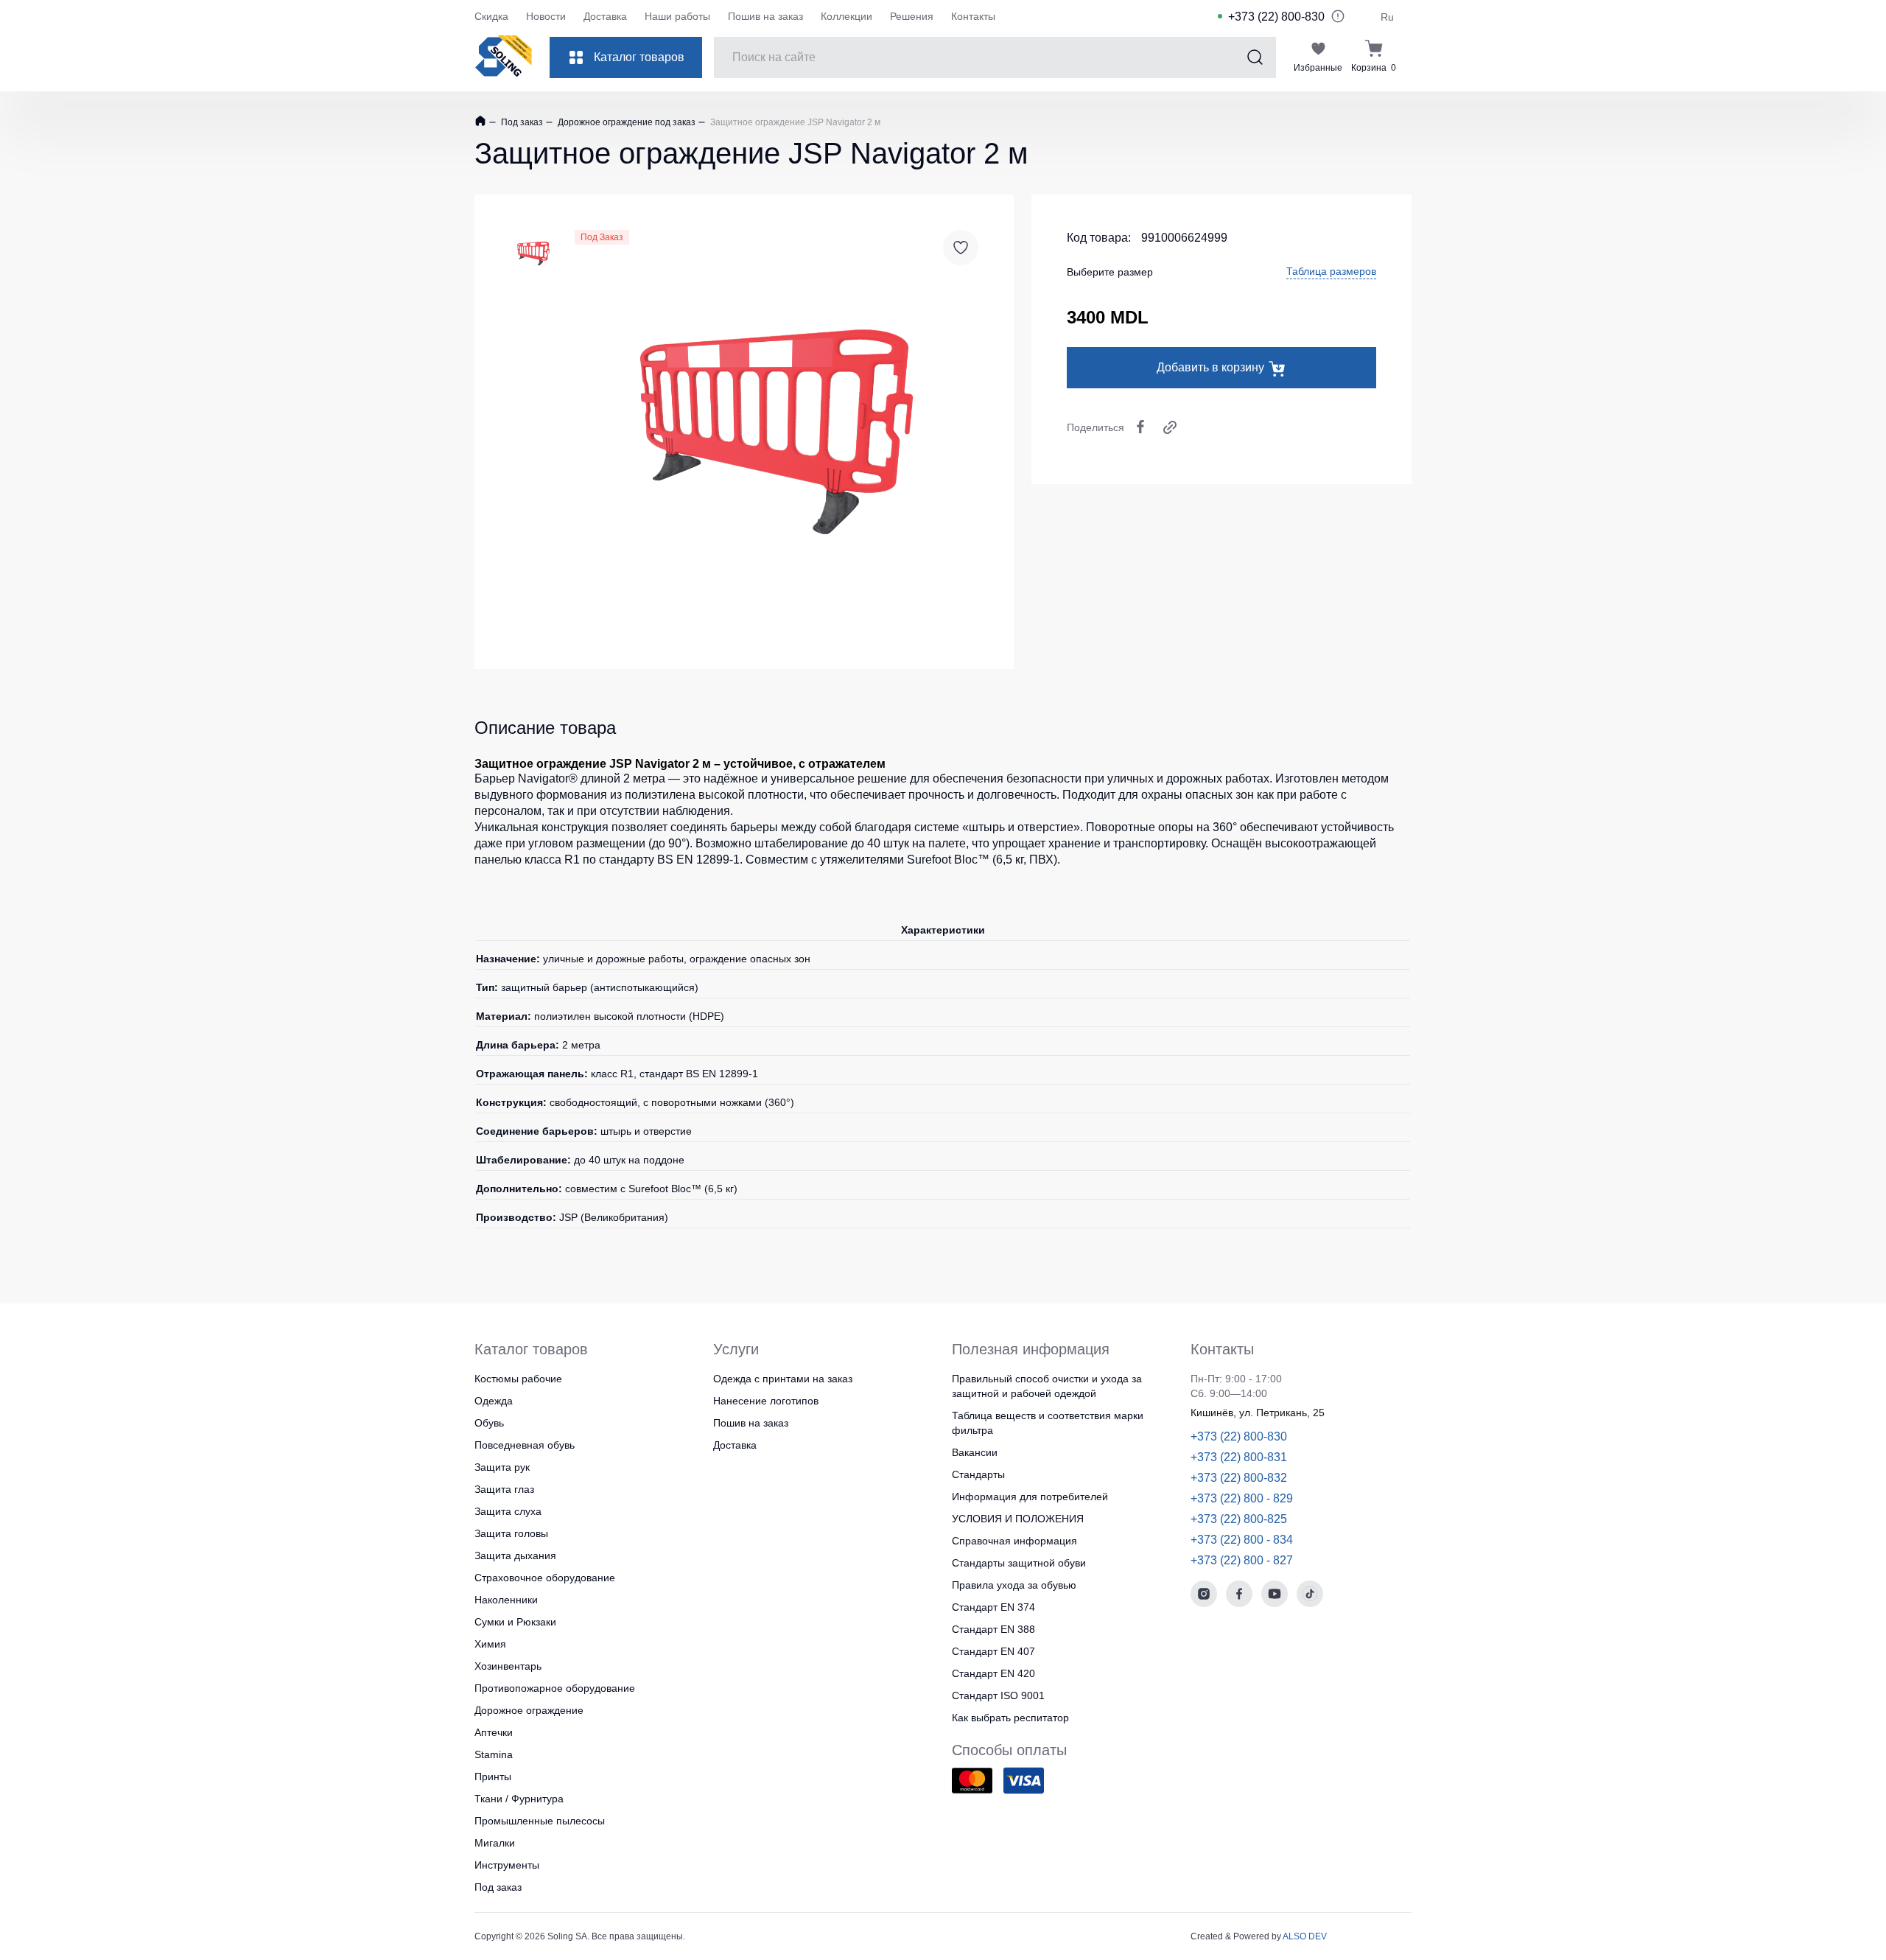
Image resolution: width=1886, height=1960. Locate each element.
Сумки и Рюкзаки (515, 1622)
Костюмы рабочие (518, 1379)
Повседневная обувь (525, 1445)
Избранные (1318, 68)
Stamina (494, 1754)
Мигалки (495, 1843)
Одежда (494, 1401)
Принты (493, 1777)
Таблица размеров (1331, 271)
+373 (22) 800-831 (1239, 1457)
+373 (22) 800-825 (1239, 1519)
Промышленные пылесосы (540, 1821)
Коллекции (846, 16)
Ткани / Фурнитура (519, 1799)
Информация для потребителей (1030, 1497)
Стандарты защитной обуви (1019, 1563)
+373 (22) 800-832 (1239, 1478)
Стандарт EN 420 (993, 1673)
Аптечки (494, 1732)
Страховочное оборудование (545, 1578)
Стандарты (978, 1474)
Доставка (605, 16)
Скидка (491, 16)
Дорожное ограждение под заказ (625, 122)
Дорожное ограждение (529, 1710)
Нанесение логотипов (766, 1401)
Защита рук (502, 1467)
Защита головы (511, 1533)
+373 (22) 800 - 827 (1242, 1560)
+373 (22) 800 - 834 (1242, 1540)
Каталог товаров (639, 57)
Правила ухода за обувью (1014, 1585)
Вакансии (975, 1452)
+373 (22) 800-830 (1276, 17)
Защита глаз (504, 1489)
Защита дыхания (515, 1555)
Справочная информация (1014, 1541)
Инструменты (507, 1865)
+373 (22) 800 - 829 (1242, 1498)
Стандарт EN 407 (993, 1651)
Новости (546, 16)
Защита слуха (508, 1511)
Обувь (489, 1423)
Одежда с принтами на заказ (783, 1379)
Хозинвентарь (508, 1666)
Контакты (973, 16)
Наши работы (677, 16)
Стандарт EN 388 (993, 1629)
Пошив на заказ (765, 16)
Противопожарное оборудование (555, 1688)
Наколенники (506, 1600)
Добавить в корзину (1210, 367)
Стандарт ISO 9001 (998, 1695)
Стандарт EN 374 (993, 1607)
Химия (490, 1644)
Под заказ (521, 122)
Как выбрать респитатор (1010, 1718)
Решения (912, 16)
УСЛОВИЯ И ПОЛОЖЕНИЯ (1018, 1519)
